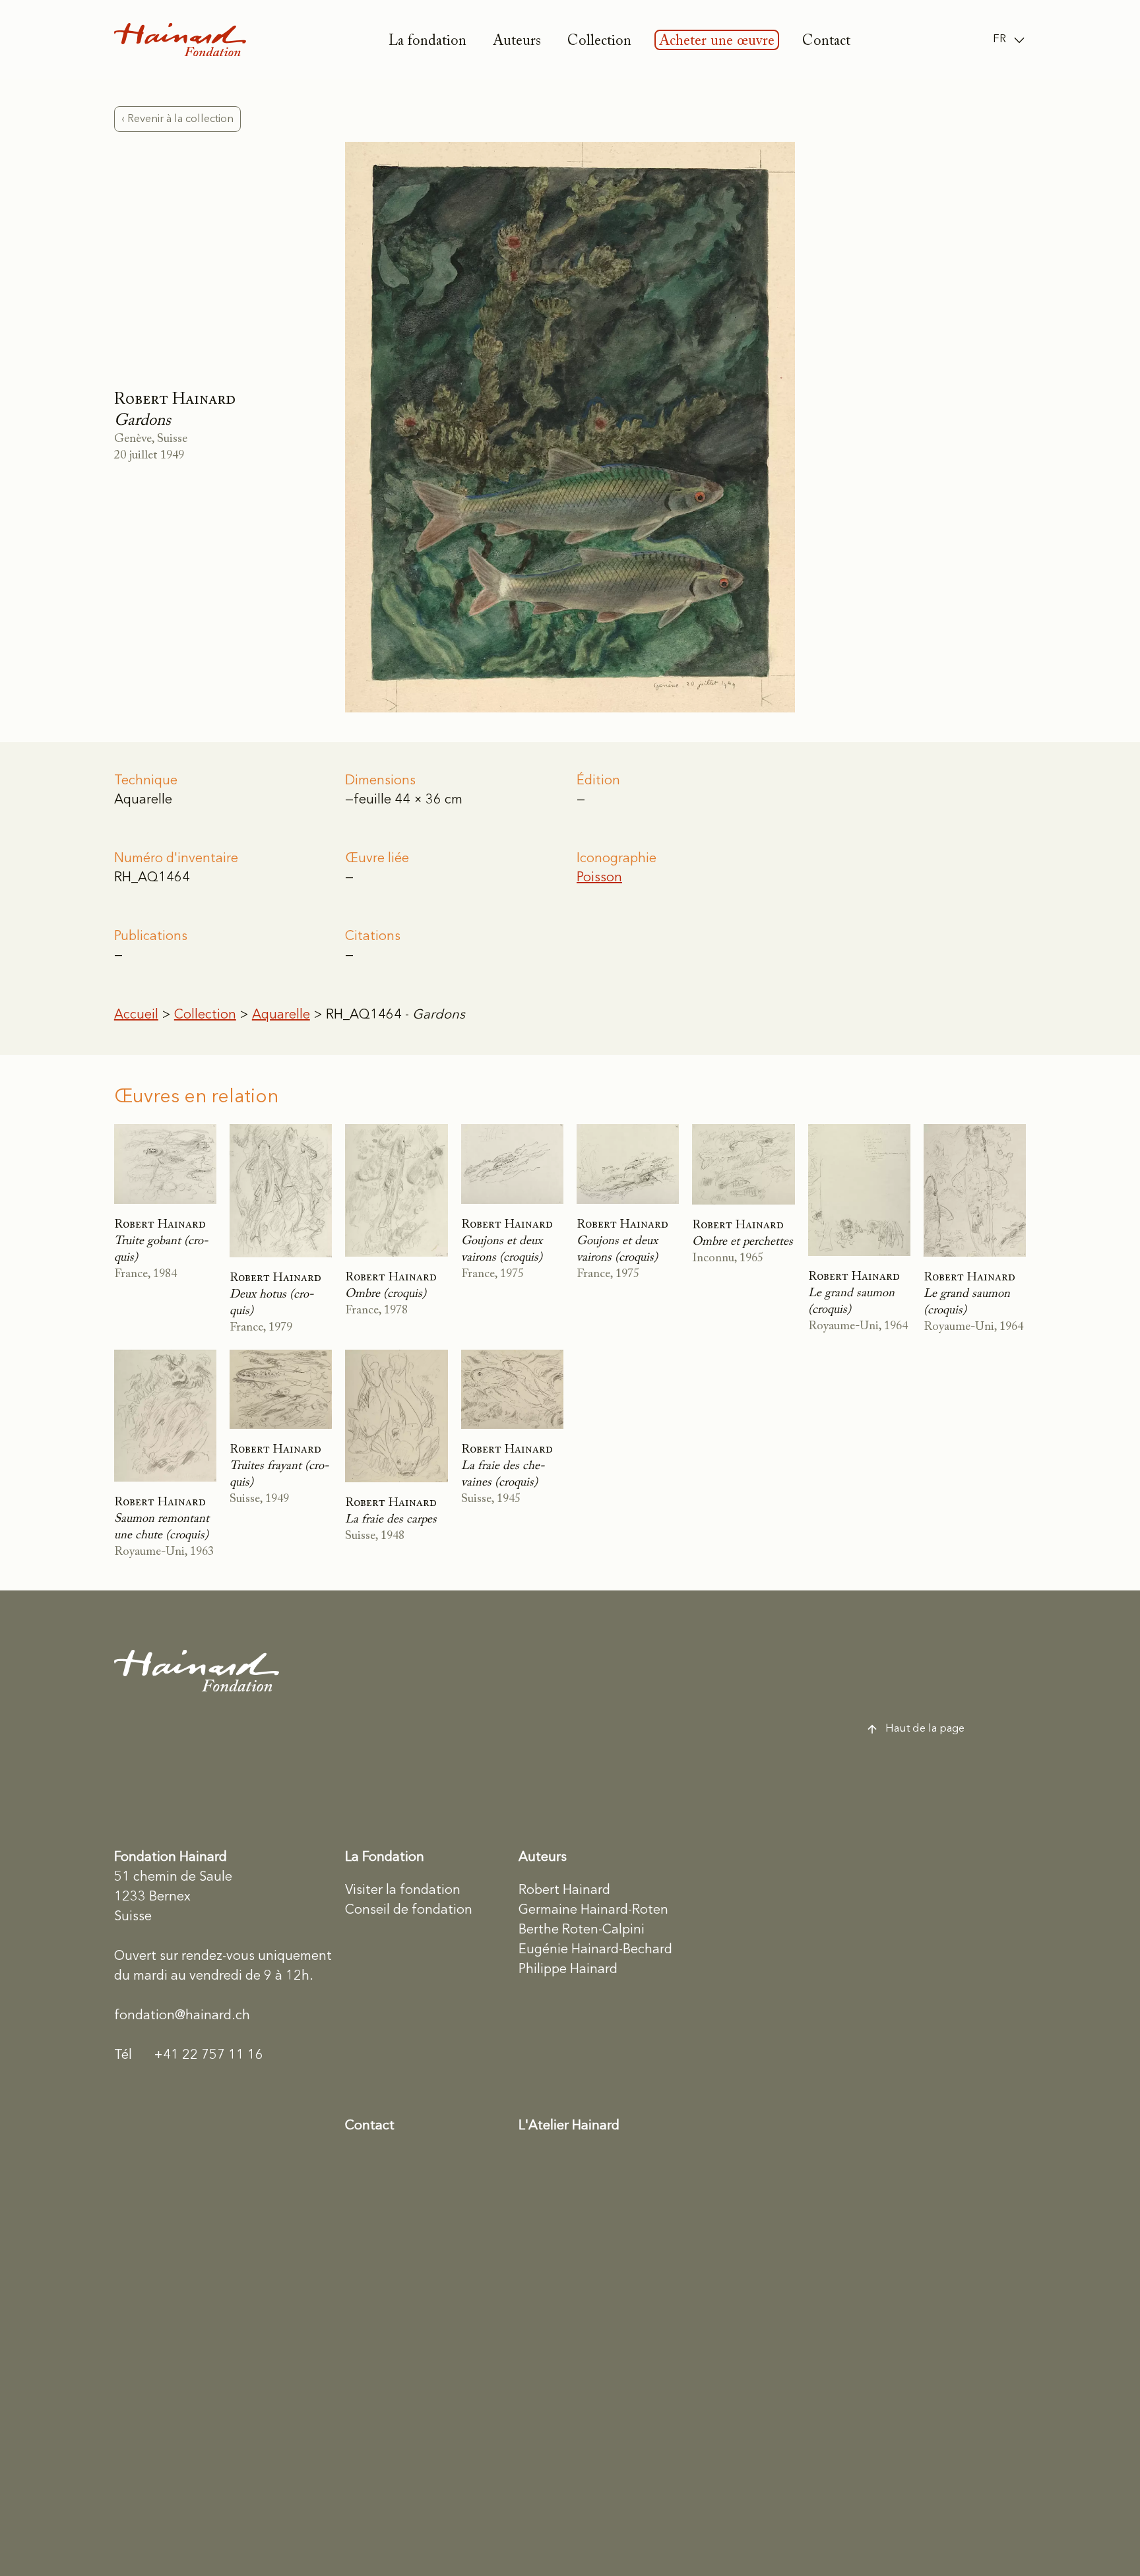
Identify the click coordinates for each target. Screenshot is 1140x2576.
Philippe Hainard (568, 1970)
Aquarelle (281, 1015)
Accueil (136, 1015)
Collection (599, 42)
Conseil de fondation (409, 1910)
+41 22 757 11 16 (189, 2056)
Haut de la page (925, 1729)
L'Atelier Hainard (569, 2126)
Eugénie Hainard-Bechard (595, 1950)
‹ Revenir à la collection (177, 119)
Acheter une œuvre (717, 42)
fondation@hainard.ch (182, 2016)
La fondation (427, 42)
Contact (826, 42)
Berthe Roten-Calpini (582, 1930)
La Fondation (385, 1858)
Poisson (599, 878)
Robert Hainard (564, 1891)
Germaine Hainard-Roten (593, 1910)
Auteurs (517, 42)
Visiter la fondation (403, 1891)
